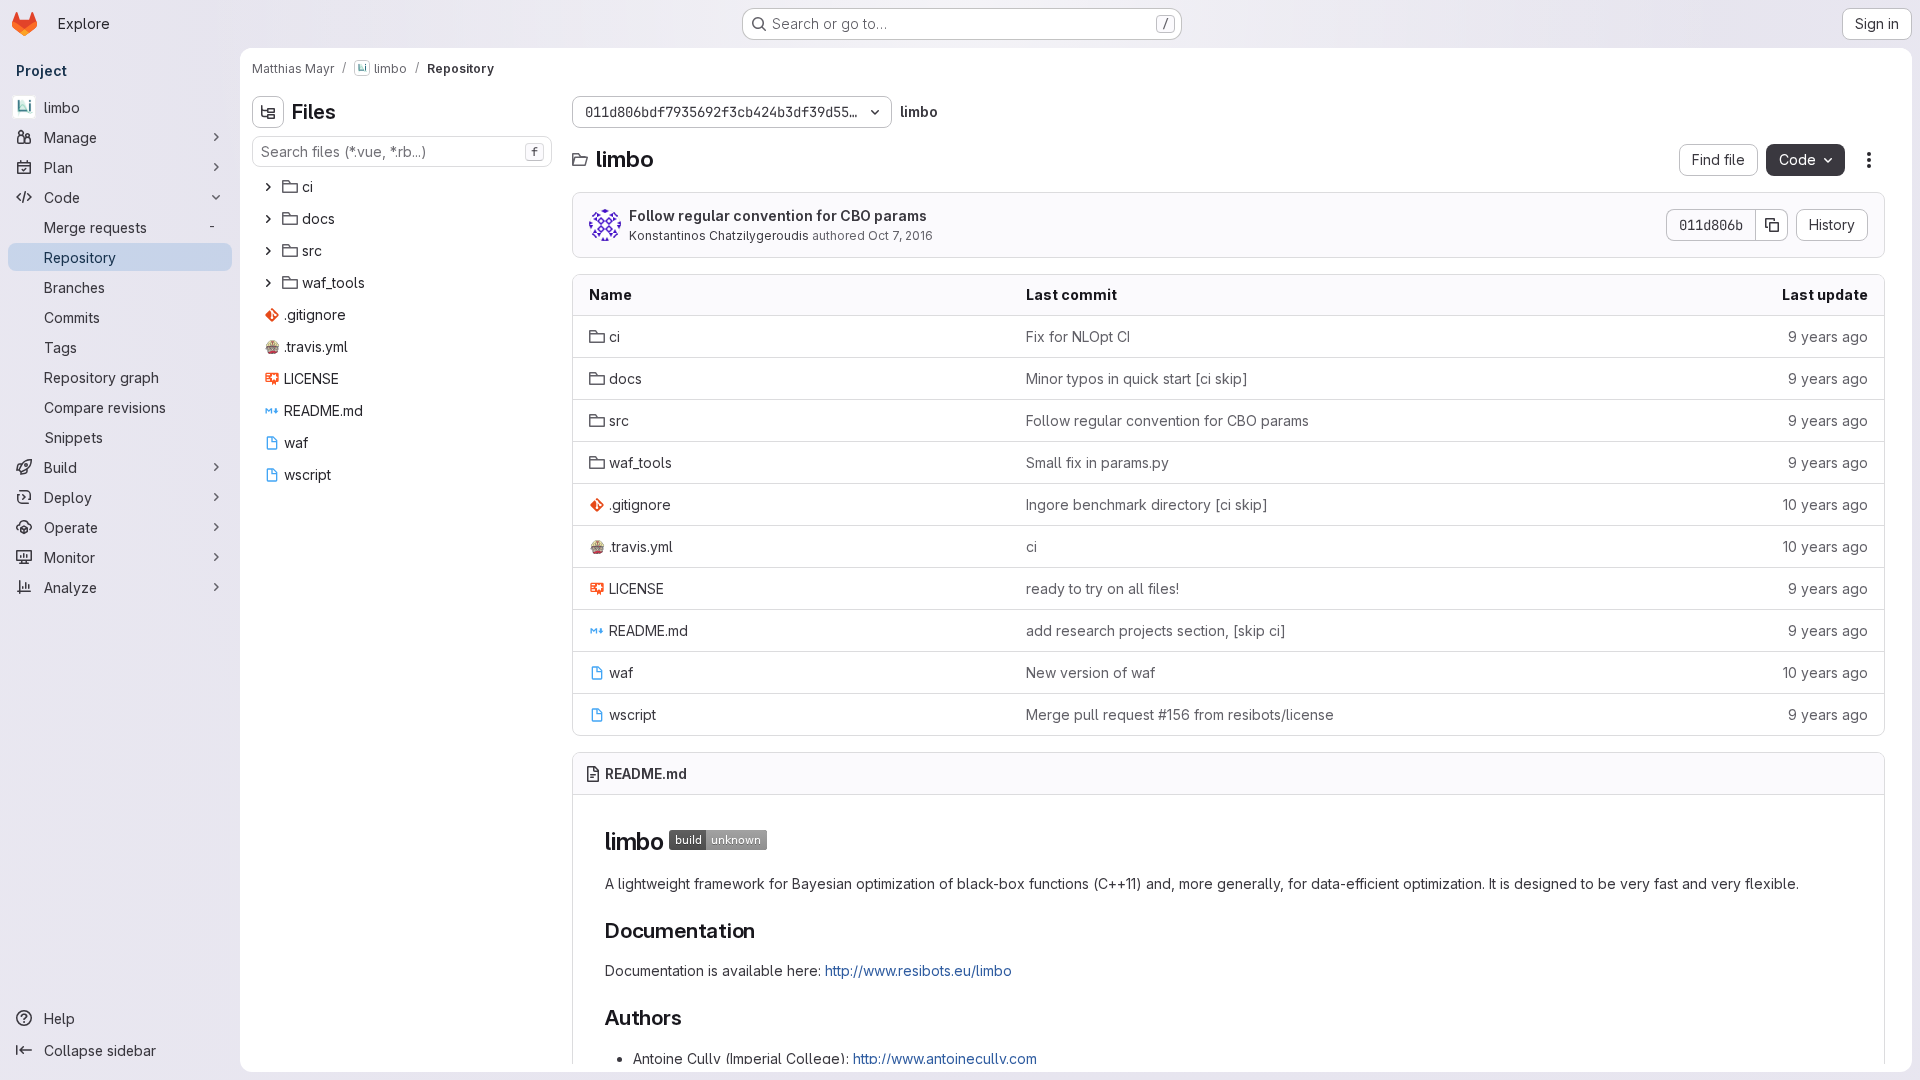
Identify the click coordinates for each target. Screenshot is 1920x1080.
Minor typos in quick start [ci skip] (1137, 378)
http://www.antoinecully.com (945, 1058)
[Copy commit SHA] (1772, 225)
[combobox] (402, 151)
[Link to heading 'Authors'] (693, 1017)
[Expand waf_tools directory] (268, 283)
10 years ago (1825, 504)
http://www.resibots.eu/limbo (918, 970)
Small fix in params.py (1097, 462)
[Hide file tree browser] (268, 112)
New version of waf (1090, 672)
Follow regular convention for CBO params (778, 215)
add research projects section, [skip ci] (1156, 630)
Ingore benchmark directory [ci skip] (1147, 504)
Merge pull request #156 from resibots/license (1180, 714)
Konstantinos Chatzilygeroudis (719, 235)
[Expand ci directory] (268, 187)
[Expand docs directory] (268, 219)
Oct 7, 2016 (900, 235)
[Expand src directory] (268, 251)
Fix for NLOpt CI (1078, 336)
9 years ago (1828, 336)
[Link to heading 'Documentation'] (766, 930)
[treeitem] (404, 187)
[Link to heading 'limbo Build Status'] (780, 841)
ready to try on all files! (1102, 588)
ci (1031, 546)
